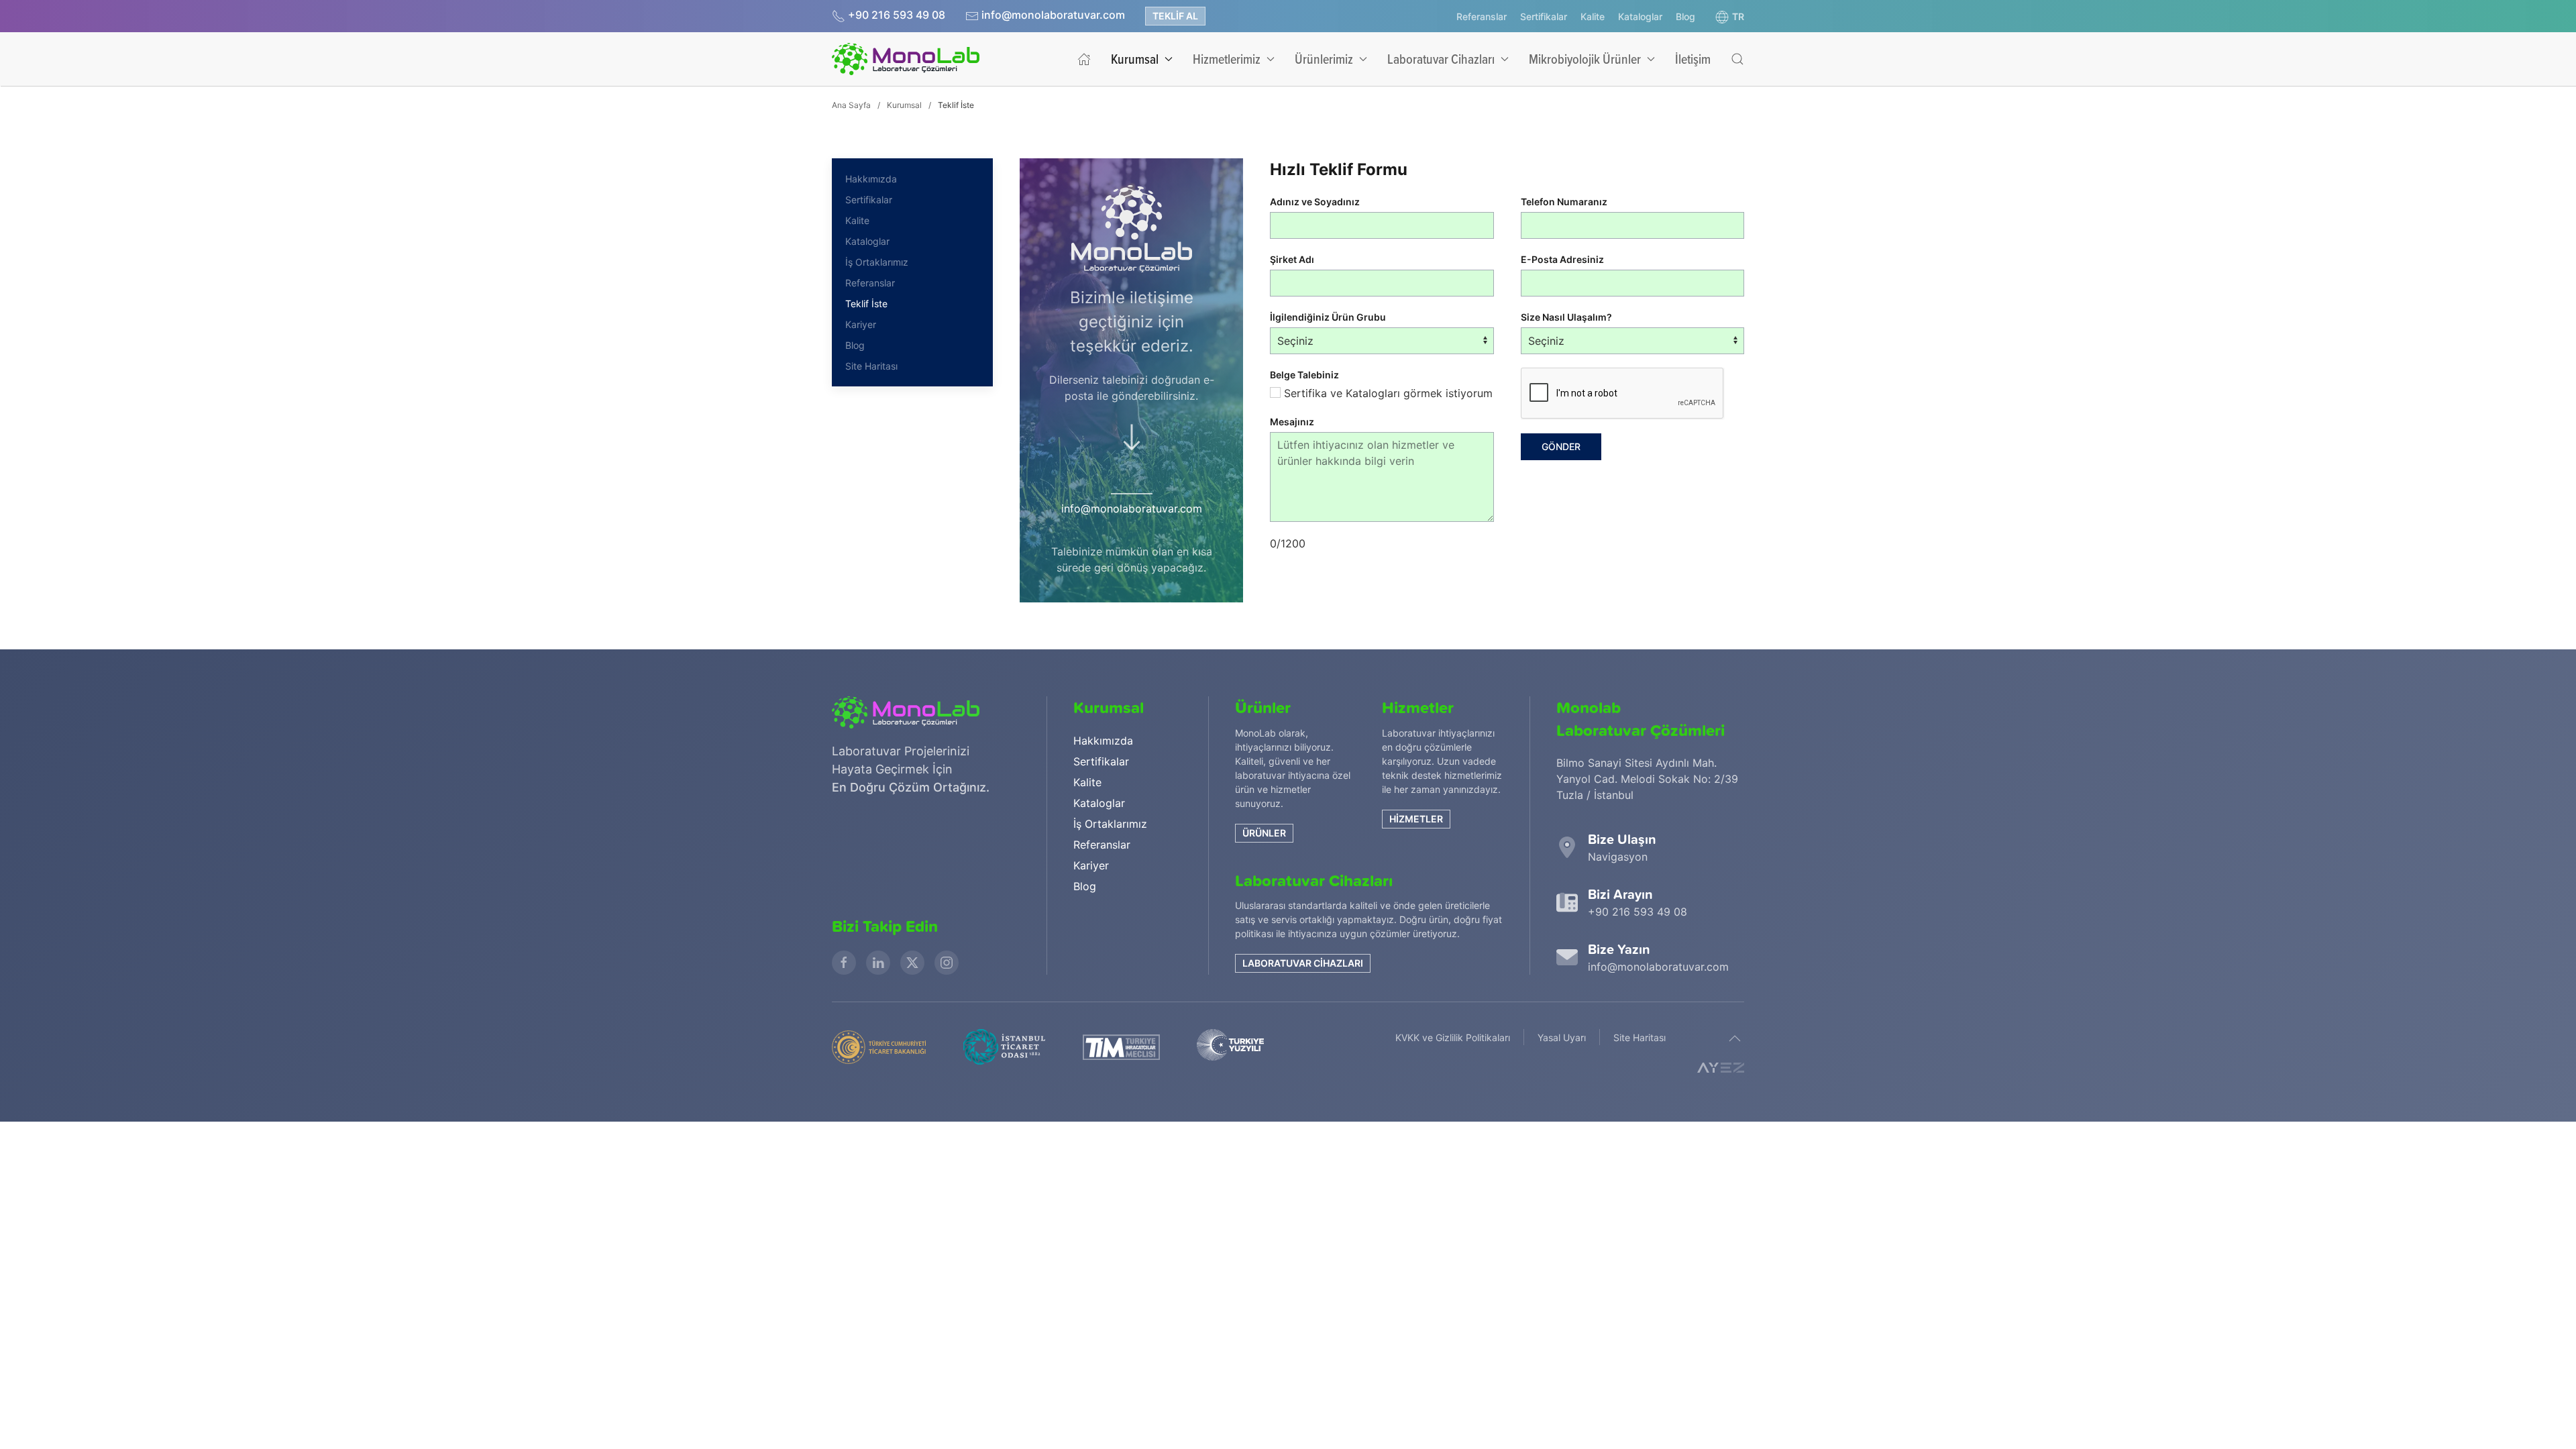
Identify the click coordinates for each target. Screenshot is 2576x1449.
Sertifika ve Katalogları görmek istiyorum (1387, 393)
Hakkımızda (871, 179)
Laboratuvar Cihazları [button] (1441, 59)
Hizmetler (1416, 819)
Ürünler (1264, 833)
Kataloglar (1640, 16)
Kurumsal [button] (1135, 59)
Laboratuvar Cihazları (1303, 963)
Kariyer (861, 324)
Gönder (1561, 446)
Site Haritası (871, 366)
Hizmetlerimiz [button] (1227, 59)
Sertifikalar (1544, 16)
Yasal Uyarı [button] (1562, 1037)
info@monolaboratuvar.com (1053, 15)
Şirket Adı (1292, 259)
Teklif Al (1175, 16)
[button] (1730, 17)
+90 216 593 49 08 (897, 15)
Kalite (1593, 16)
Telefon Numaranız (1564, 202)
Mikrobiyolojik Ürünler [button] (1585, 59)
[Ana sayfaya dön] (906, 59)
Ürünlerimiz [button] (1324, 59)
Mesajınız (1292, 422)
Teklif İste (866, 304)
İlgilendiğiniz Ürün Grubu (1328, 317)
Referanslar (1482, 16)
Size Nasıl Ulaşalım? (1566, 317)
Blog (1685, 16)
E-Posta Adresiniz (1562, 259)
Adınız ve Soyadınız (1315, 202)
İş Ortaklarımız (877, 262)
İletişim (1693, 59)
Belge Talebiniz (1304, 375)
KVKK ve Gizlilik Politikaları (1453, 1037)
